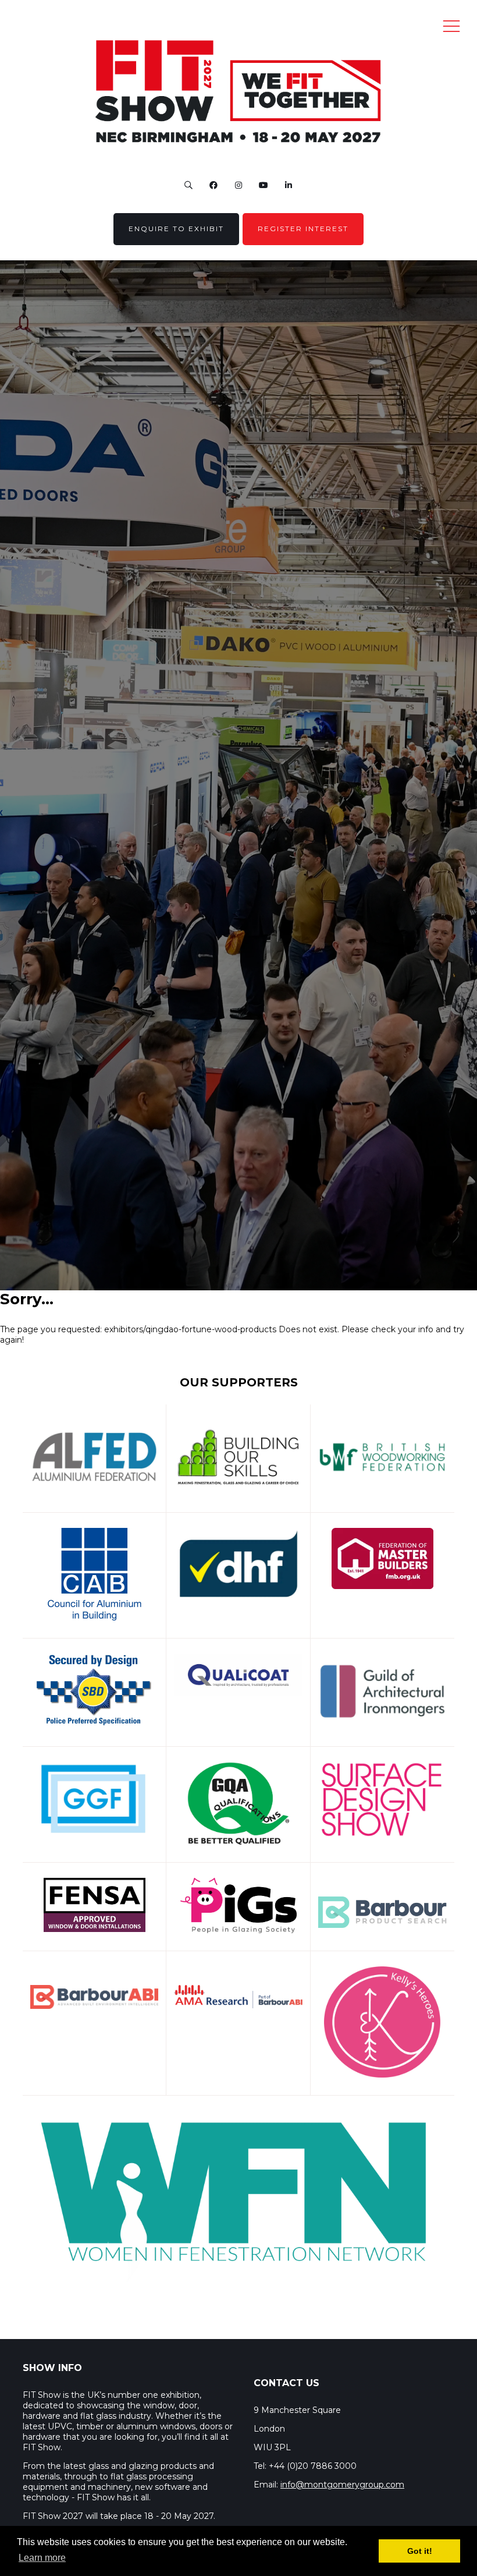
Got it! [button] (420, 2551)
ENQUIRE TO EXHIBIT (176, 229)
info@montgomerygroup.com (342, 2485)
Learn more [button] (42, 2558)
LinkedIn (289, 185)
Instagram (239, 185)
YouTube (264, 185)
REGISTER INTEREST (303, 229)
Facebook (214, 185)
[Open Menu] (451, 26)
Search (189, 185)
